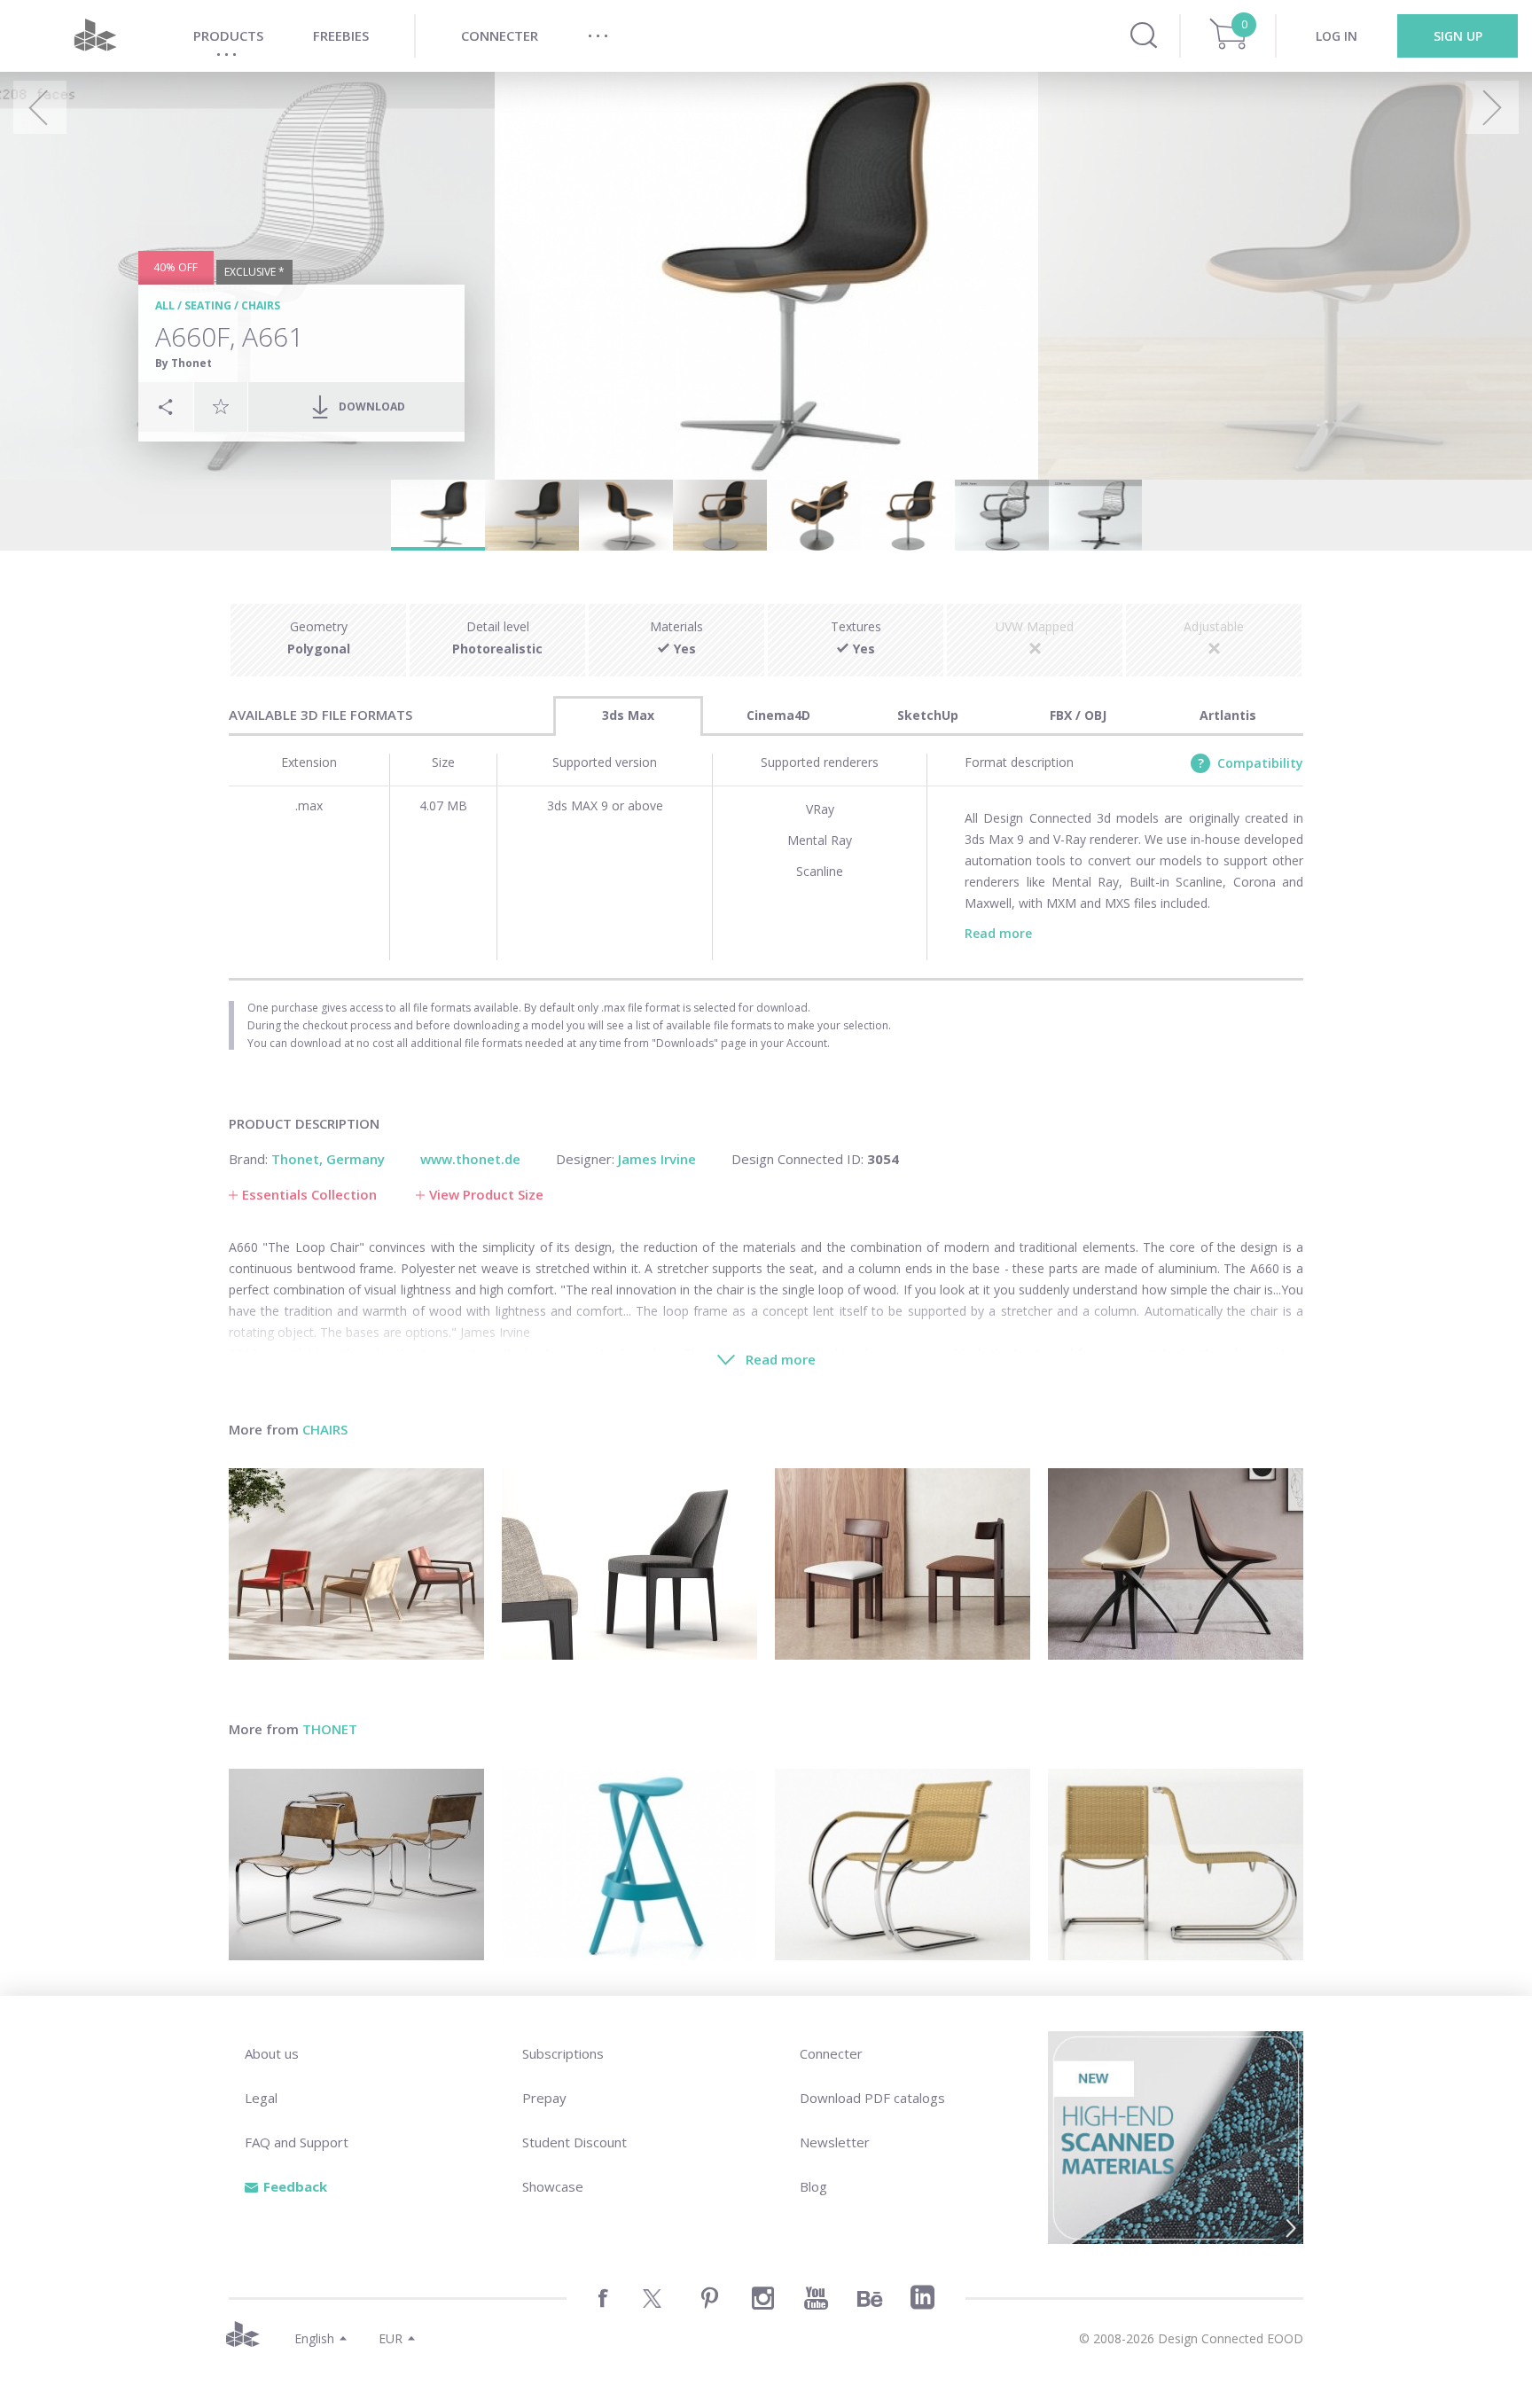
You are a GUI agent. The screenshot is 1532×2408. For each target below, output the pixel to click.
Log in (1337, 36)
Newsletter (835, 2142)
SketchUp (928, 715)
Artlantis (1228, 715)
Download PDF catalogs (872, 2098)
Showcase (553, 2186)
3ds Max (628, 715)
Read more (998, 933)
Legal (261, 2098)
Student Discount (574, 2142)
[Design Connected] (95, 36)
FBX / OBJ (1078, 715)
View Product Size (486, 1194)
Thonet (330, 1729)
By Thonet (184, 363)
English (314, 2338)
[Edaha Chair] (1176, 1564)
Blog (813, 2186)
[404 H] (629, 1865)
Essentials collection (309, 1194)
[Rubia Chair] (903, 1564)
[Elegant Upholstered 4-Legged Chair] (629, 1564)
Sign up (1458, 36)
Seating (208, 305)
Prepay (544, 2098)
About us (272, 2053)
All (165, 305)
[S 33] (356, 1865)
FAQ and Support (297, 2142)
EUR (391, 2338)
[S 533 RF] (903, 1865)
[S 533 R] (1176, 1865)
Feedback (295, 2186)
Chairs (261, 305)
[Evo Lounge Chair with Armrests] (356, 1564)
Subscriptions (563, 2053)
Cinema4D (778, 715)
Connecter (831, 2053)
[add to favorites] (221, 406)
